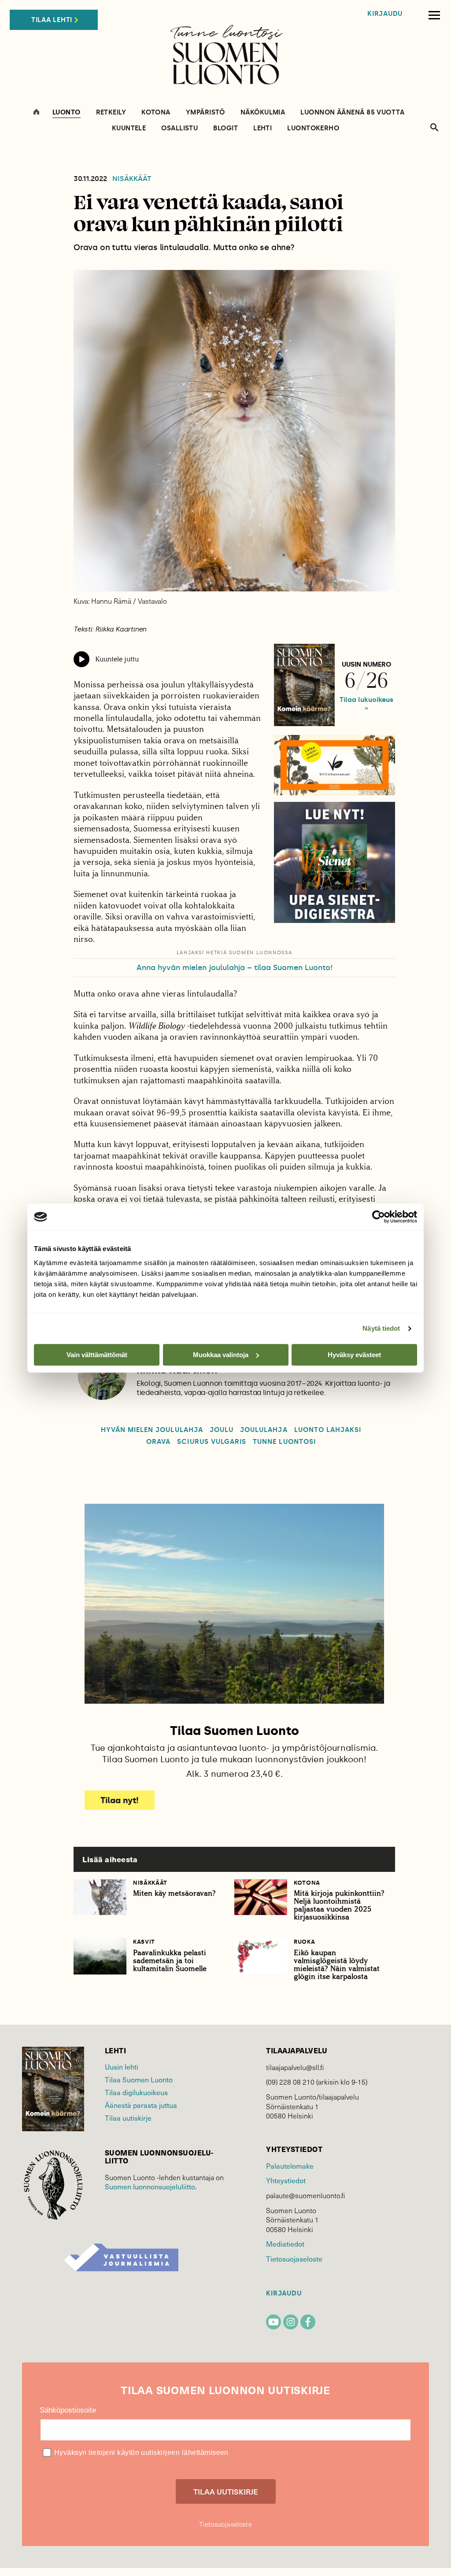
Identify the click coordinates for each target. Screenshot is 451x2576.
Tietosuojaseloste (294, 2259)
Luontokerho (313, 128)
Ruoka (304, 1942)
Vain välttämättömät (97, 1355)
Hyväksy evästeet (354, 1355)
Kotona (156, 113)
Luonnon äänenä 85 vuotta (352, 113)
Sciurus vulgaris (212, 1442)
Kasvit (144, 1942)
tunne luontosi (284, 1442)
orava (158, 1442)
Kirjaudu (385, 14)
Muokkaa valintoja (221, 1355)
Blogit (225, 128)
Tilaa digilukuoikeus (136, 2092)
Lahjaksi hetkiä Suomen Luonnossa (235, 953)
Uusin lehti (122, 2067)
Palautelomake (290, 2166)
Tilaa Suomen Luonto (139, 2079)
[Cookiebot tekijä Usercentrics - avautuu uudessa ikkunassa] (379, 1217)
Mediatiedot (285, 2244)
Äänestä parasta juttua (141, 2105)
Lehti (262, 128)
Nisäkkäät (132, 179)
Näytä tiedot (381, 1328)
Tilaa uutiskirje (128, 2118)
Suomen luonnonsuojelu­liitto (150, 2186)
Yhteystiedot (286, 2180)
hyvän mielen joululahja (152, 1430)
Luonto (67, 113)
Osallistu (179, 128)
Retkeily (111, 113)
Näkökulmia (263, 113)
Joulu (222, 1430)
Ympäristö (205, 113)
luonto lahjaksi (328, 1430)
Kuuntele (129, 128)
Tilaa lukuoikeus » (366, 704)
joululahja (264, 1430)
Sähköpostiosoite (68, 2410)
